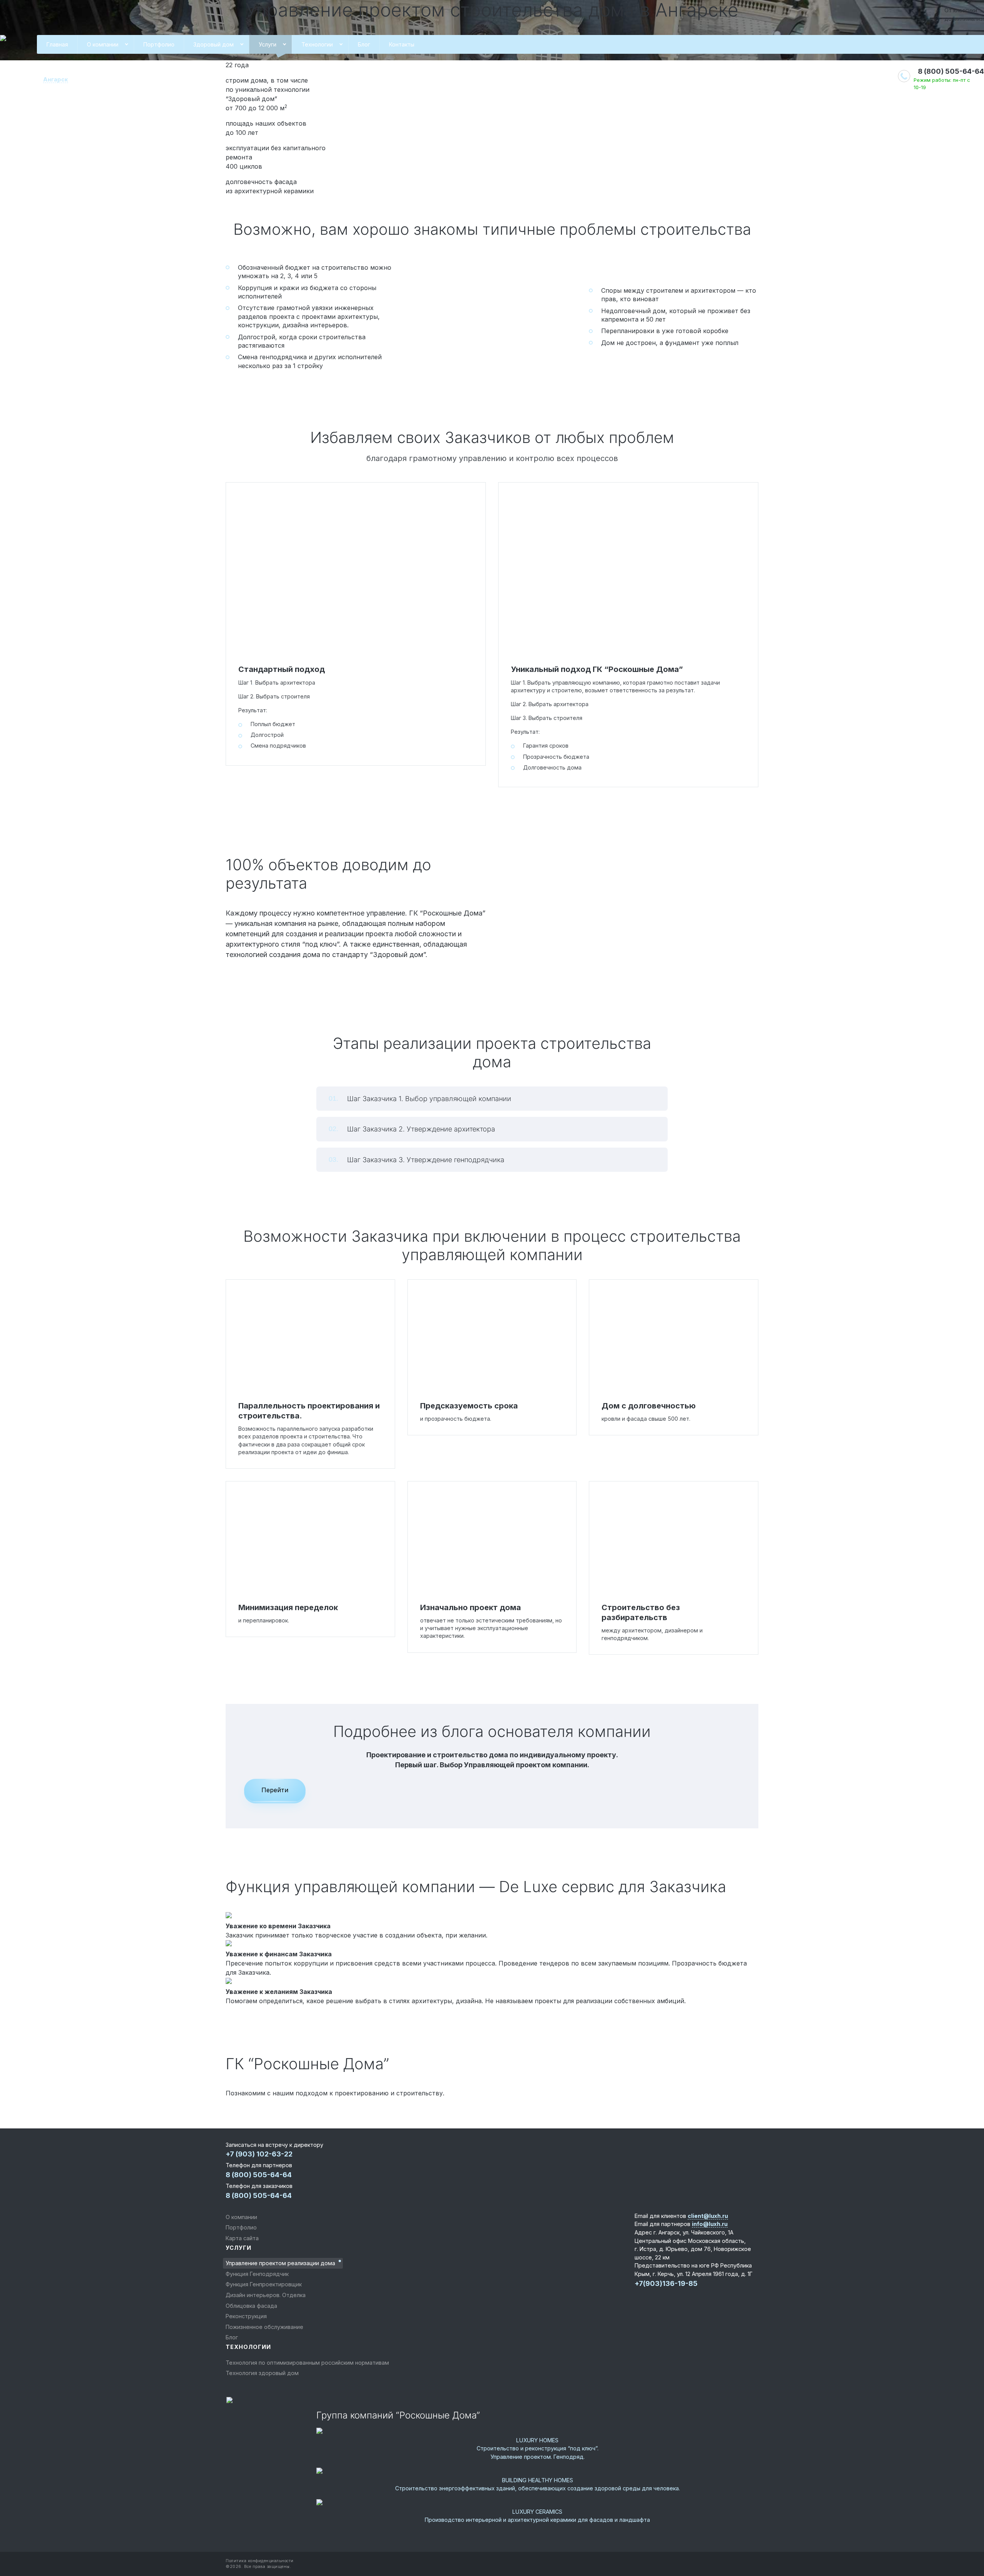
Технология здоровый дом (262, 2373)
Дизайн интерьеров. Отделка (266, 2295)
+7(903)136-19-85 (666, 2283)
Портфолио (159, 44)
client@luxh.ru (708, 2216)
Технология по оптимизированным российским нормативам (307, 2363)
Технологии (317, 44)
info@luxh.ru (710, 2224)
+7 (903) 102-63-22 (259, 2154)
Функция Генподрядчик (257, 2274)
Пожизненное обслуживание (264, 2327)
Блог (364, 44)
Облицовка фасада (251, 2306)
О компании (103, 44)
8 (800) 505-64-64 (951, 71)
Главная (57, 44)
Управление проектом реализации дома (280, 2263)
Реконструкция (246, 2316)
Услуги (268, 44)
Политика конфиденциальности (260, 2561)
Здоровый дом (214, 44)
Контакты (402, 44)
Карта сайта (242, 2238)
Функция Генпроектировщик (264, 2284)
